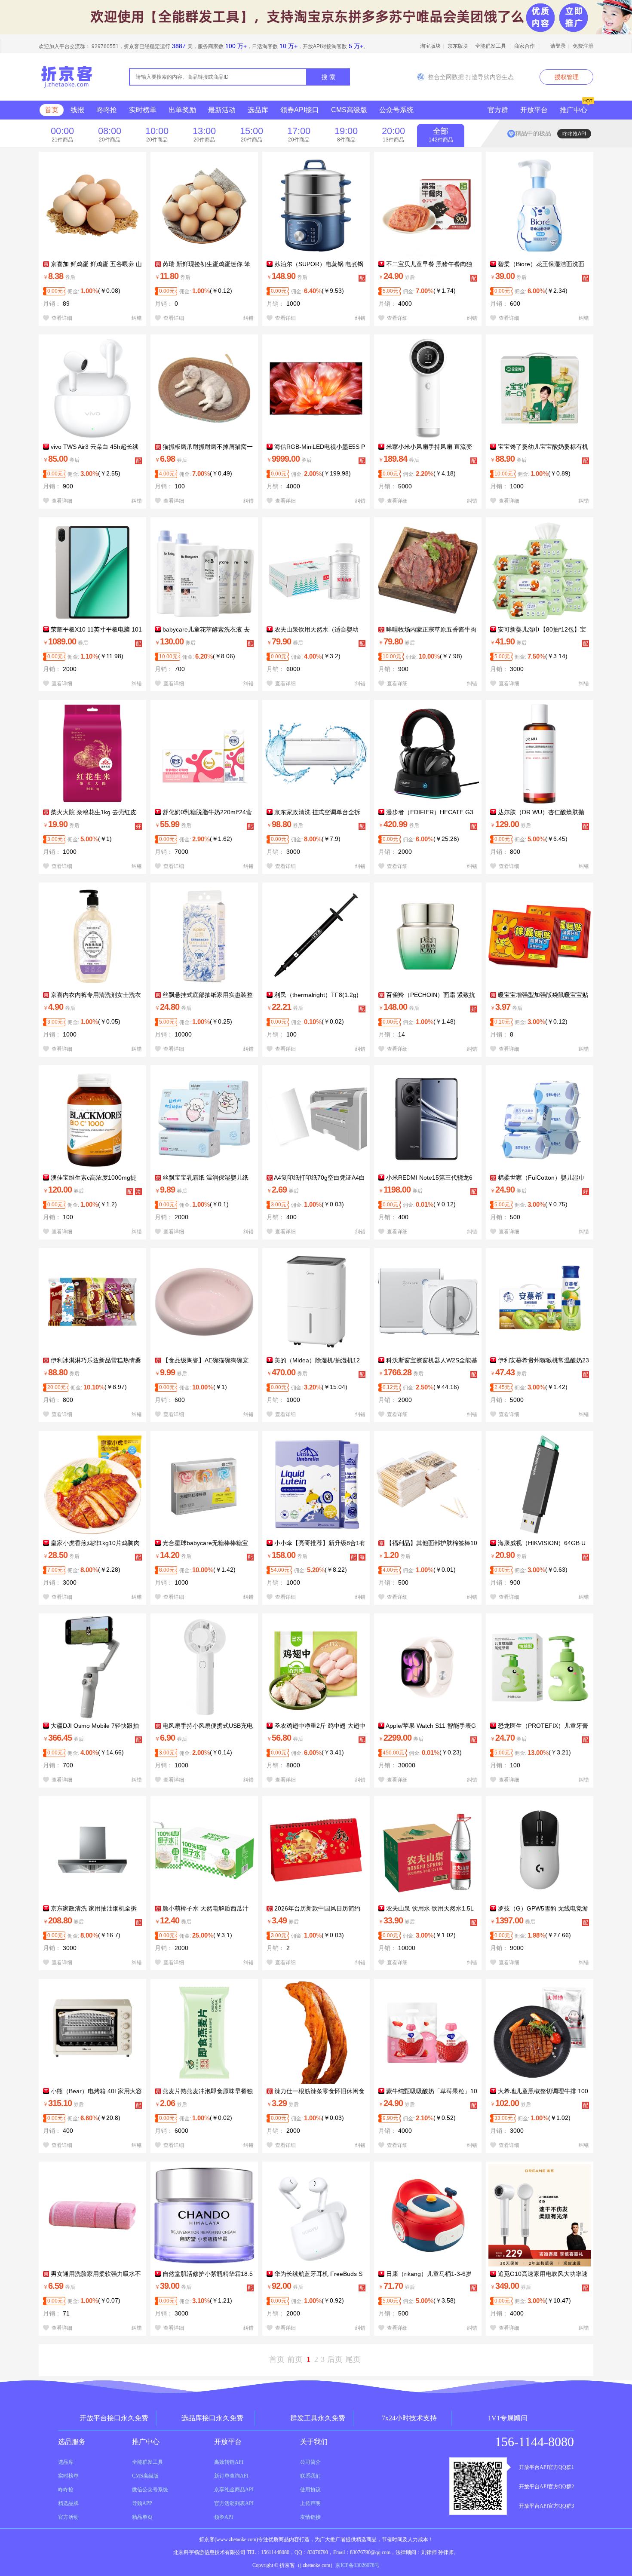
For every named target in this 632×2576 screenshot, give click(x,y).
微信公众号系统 (150, 2490)
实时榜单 (143, 110)
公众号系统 (396, 110)
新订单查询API (231, 2476)
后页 (335, 2359)
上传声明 (310, 2503)
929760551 (105, 46)
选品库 (258, 110)
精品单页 (142, 2517)
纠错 (137, 318)
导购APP (142, 2503)
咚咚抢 (107, 110)
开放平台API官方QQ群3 (546, 2506)
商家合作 (525, 46)
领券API (224, 2517)
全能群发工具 (491, 46)
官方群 (498, 110)
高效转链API (229, 2462)
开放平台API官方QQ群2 (546, 2487)
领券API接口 (300, 110)
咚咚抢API (574, 134)
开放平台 (534, 110)
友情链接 (310, 2517)
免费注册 (583, 46)
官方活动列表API (234, 2503)
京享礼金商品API (234, 2490)
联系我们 (310, 2476)
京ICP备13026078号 (357, 2565)
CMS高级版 (349, 110)
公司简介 (310, 2462)
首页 (52, 110)
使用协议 (310, 2490)
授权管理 (567, 77)
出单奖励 (182, 110)
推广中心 (574, 110)
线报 (77, 110)
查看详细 (61, 318)
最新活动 (222, 110)
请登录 (558, 46)
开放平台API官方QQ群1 (546, 2467)
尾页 (353, 2359)
